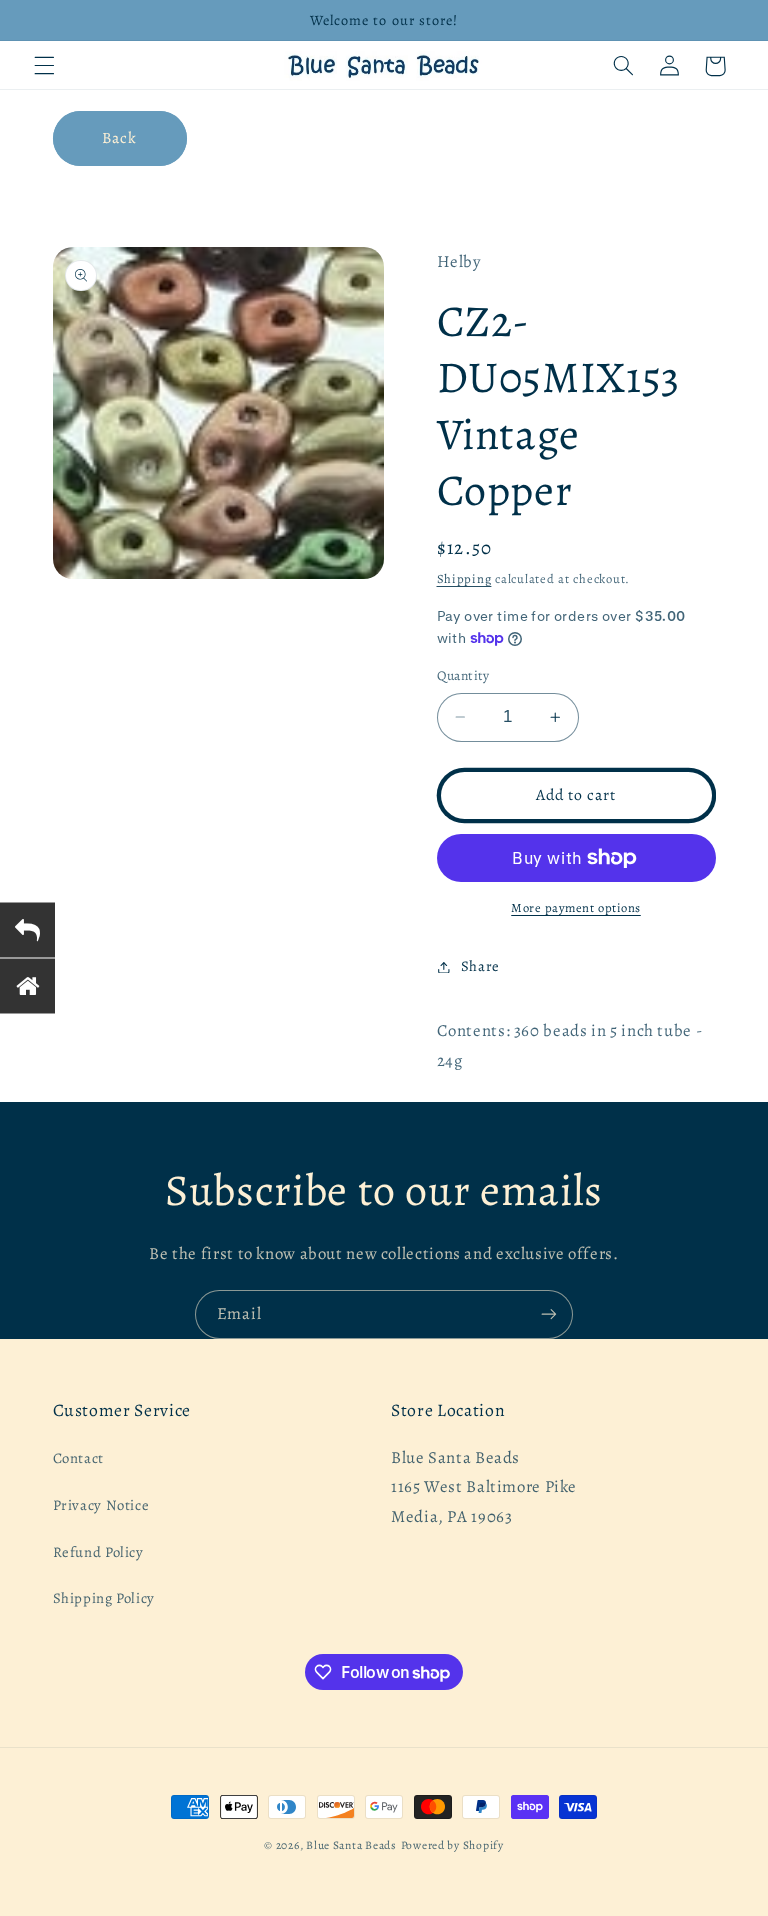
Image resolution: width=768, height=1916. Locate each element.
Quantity (463, 675)
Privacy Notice (101, 1505)
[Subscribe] (549, 1314)
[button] (44, 66)
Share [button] (480, 966)
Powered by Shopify (452, 1845)
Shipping (464, 578)
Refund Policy (98, 1552)
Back (119, 137)
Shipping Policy (104, 1598)
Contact (78, 1458)
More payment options (576, 907)
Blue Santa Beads (351, 1845)
